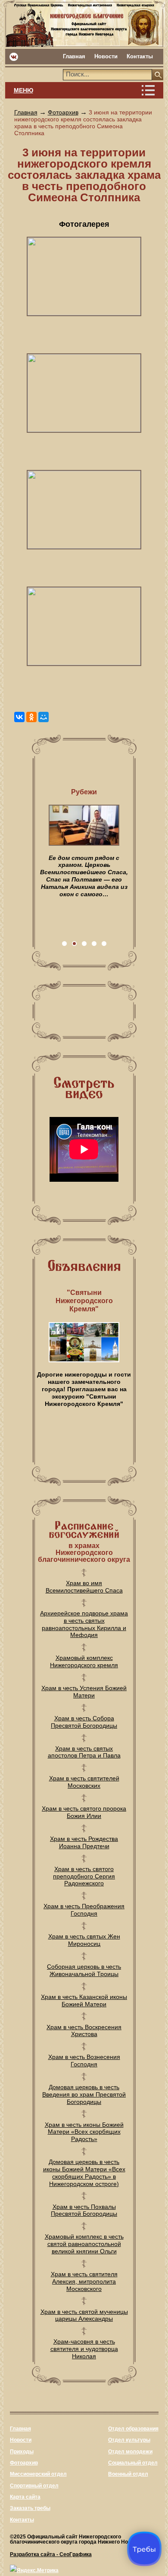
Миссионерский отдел (38, 2474)
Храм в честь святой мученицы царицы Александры (84, 2315)
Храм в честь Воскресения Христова (84, 2031)
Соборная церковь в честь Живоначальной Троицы (84, 1970)
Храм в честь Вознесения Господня (84, 2060)
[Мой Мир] (44, 717)
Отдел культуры (129, 2440)
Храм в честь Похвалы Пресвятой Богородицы (84, 2210)
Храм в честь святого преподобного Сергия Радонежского (84, 1876)
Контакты (140, 56)
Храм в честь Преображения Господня (84, 1910)
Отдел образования (133, 2429)
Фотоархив (63, 112)
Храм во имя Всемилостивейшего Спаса (84, 1587)
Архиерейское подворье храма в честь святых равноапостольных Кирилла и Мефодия (84, 1624)
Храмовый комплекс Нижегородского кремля (84, 1661)
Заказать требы (30, 2508)
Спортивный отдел (34, 2486)
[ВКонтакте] (19, 717)
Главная (74, 56)
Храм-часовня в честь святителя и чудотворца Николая (84, 2349)
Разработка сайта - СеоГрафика (51, 2554)
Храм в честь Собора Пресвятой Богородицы (84, 1722)
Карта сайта (25, 2497)
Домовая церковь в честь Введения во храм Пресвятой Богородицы (84, 2094)
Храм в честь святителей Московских (84, 1782)
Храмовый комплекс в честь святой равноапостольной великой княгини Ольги (84, 2244)
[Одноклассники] (31, 717)
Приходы (22, 2452)
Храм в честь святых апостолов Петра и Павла (84, 1752)
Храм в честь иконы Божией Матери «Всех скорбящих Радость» (84, 2132)
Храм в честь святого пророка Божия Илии (84, 1812)
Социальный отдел (133, 2463)
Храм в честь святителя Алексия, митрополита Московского (84, 2281)
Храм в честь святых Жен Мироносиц (84, 1940)
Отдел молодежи (130, 2452)
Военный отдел (128, 2474)
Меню (23, 90)
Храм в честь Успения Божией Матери (84, 1692)
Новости (106, 56)
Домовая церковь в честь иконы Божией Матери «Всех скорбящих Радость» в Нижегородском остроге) (84, 2173)
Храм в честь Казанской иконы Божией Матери (84, 2000)
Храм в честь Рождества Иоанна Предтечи (84, 1842)
